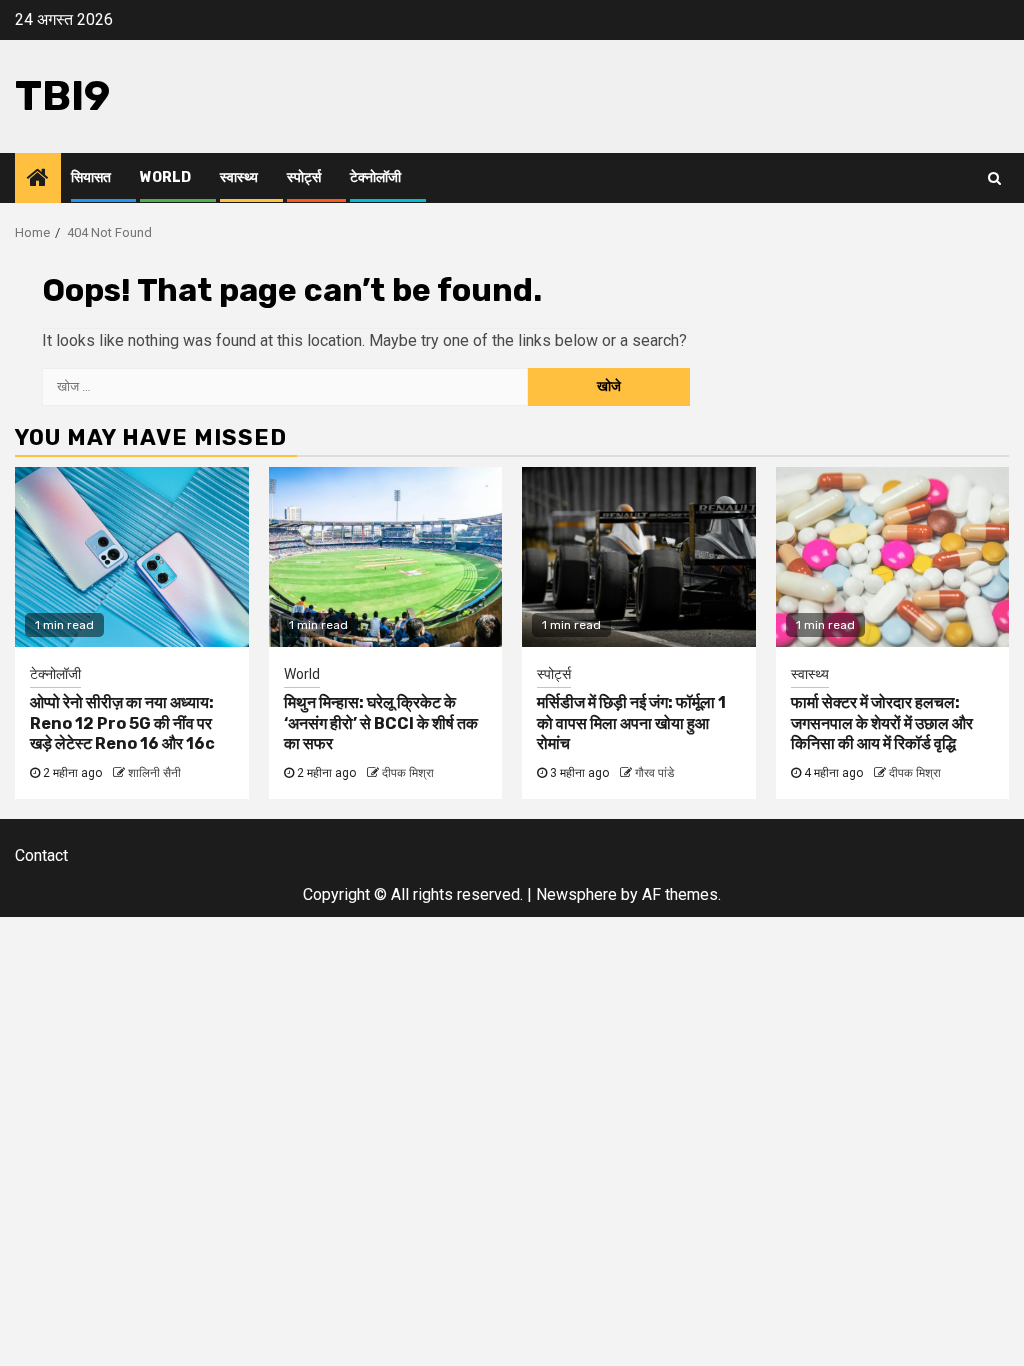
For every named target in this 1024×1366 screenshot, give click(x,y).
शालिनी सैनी (154, 773)
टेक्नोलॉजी (375, 177)
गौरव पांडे (654, 773)
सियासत (91, 177)
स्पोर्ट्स (304, 177)
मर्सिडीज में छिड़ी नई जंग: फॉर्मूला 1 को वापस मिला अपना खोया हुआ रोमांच (631, 723)
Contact (41, 855)
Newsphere (576, 894)
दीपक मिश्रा (408, 773)
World (165, 177)
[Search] (994, 178)
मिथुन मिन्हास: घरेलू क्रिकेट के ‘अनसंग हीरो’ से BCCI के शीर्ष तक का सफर (381, 723)
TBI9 (62, 96)
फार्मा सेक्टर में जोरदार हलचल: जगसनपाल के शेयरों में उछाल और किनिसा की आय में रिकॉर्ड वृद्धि (882, 723)
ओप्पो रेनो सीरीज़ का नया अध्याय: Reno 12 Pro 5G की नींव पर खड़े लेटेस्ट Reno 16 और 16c (122, 723)
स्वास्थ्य (239, 177)
